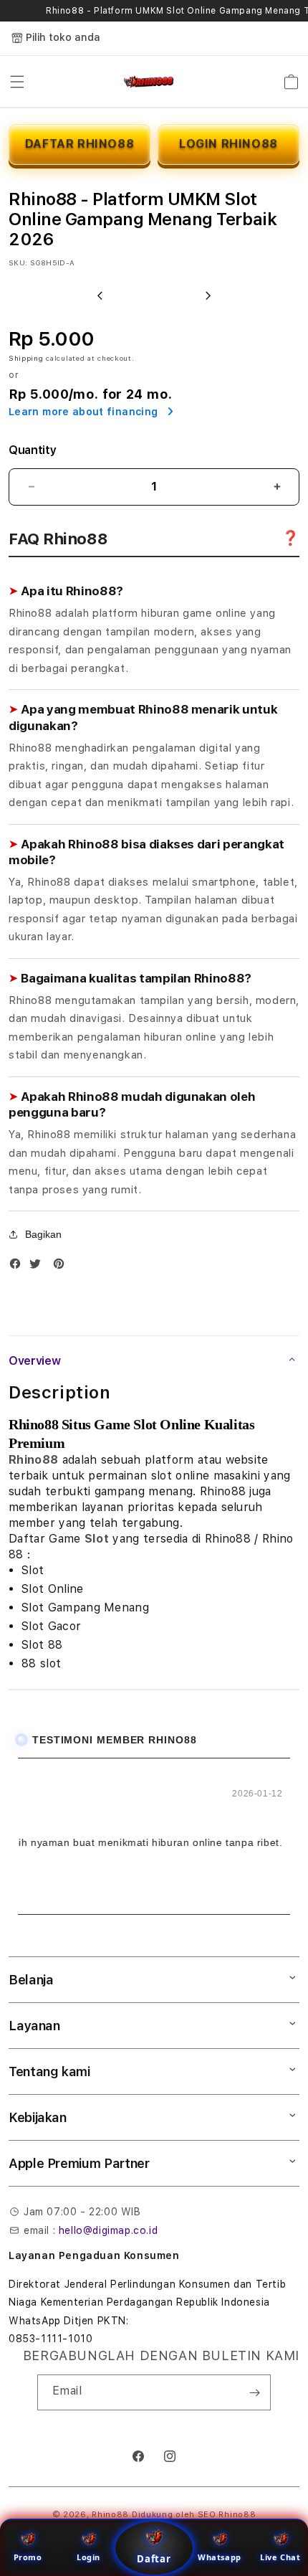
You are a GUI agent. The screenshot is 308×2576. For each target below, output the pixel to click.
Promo (28, 2557)
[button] (17, 82)
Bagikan (43, 1234)
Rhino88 (33, 1460)
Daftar (154, 2559)
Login (88, 2557)
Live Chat (280, 2557)
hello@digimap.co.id (108, 2230)
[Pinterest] (62, 1267)
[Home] (149, 82)
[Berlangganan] (254, 2392)
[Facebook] (19, 1267)
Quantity (32, 450)
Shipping (26, 358)
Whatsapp (220, 2557)
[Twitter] (39, 1267)
